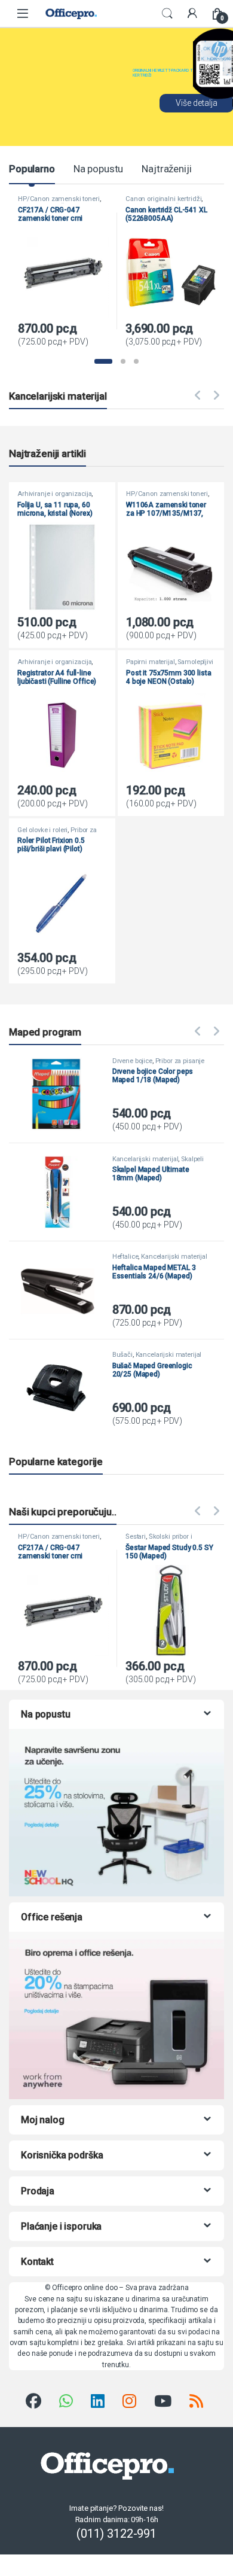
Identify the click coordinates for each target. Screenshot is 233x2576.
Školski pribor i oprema (159, 1540)
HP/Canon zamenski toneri (59, 199)
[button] (103, 361)
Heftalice (125, 1257)
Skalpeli (192, 1159)
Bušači (122, 1355)
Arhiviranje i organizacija (54, 494)
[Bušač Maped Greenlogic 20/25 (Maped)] (62, 1388)
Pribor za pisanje (180, 1061)
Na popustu (99, 169)
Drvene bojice (132, 1061)
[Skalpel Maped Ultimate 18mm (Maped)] (62, 1192)
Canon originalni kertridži (163, 199)
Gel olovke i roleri (42, 830)
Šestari (136, 1537)
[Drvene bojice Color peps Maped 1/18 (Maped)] (62, 1094)
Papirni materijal (151, 662)
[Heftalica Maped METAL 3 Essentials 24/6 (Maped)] (62, 1290)
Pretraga (167, 14)
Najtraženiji (166, 169)
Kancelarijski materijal (145, 1159)
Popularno (32, 169)
